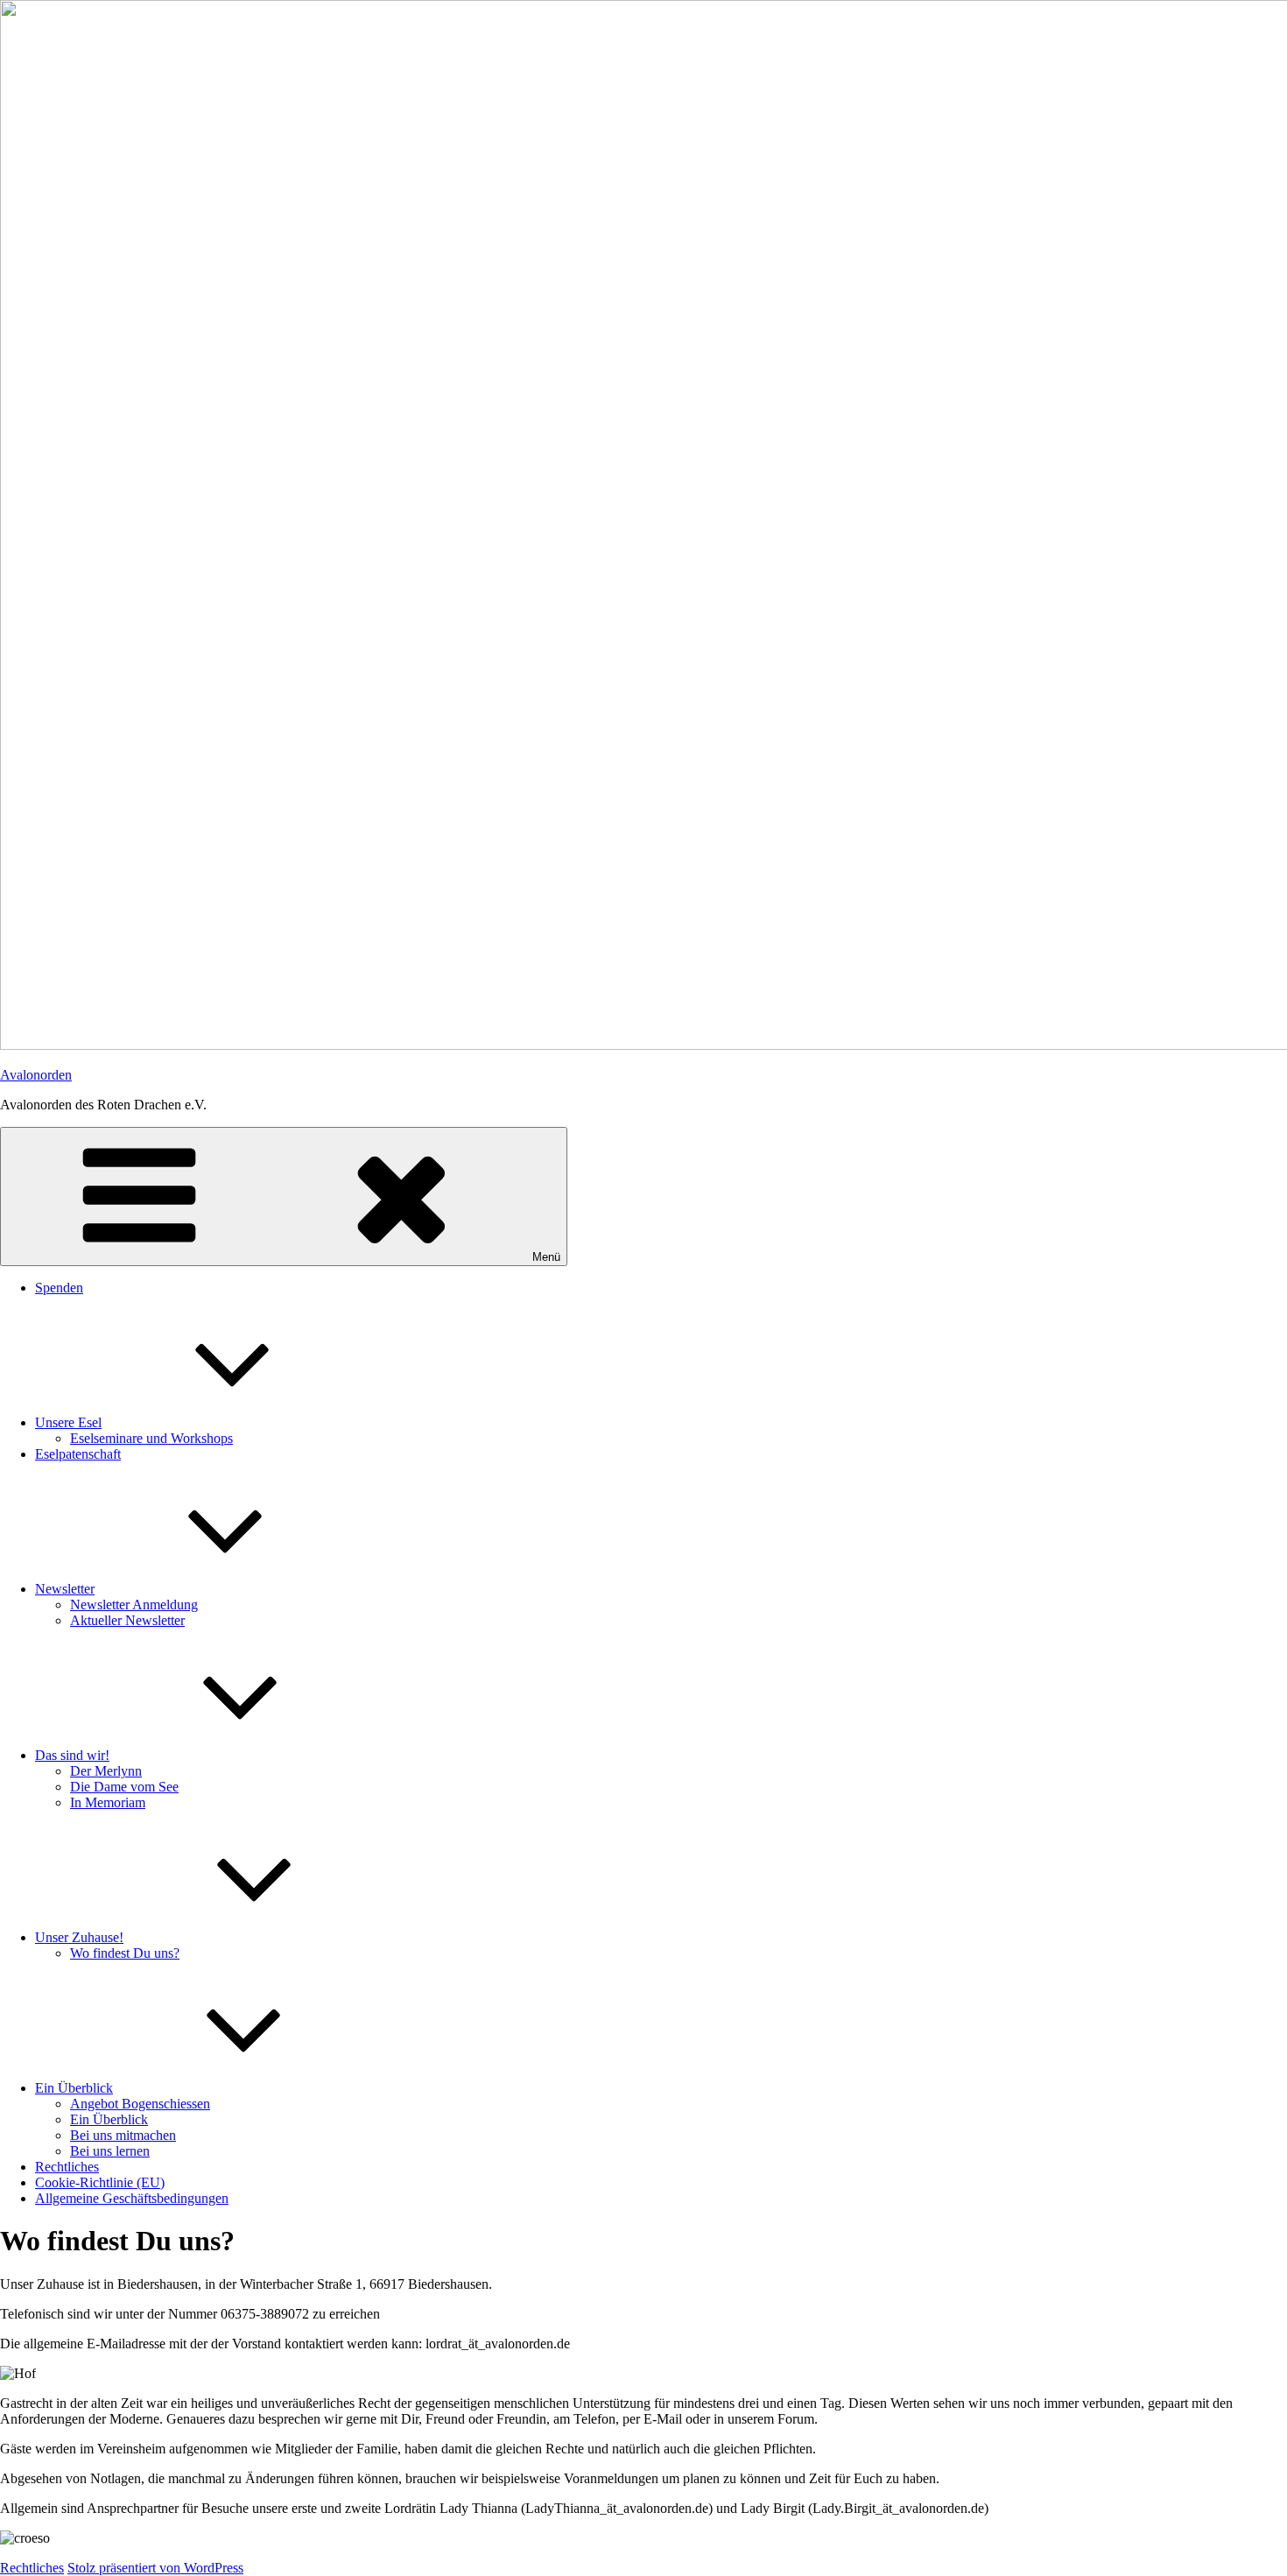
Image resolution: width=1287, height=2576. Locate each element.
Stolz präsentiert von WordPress (155, 2568)
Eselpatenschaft (78, 1454)
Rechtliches (67, 2167)
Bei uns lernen (110, 2151)
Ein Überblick (74, 2088)
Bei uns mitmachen (123, 2135)
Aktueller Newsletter (127, 1620)
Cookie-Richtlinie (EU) (100, 2182)
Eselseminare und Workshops (151, 1438)
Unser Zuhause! (79, 1937)
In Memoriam (108, 1802)
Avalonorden (36, 1075)
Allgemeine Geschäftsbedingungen (132, 2198)
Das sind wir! (72, 1755)
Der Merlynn (106, 1771)
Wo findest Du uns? (125, 1953)
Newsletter (65, 1589)
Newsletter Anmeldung (134, 1605)
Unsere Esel (68, 1422)
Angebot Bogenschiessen (140, 2104)
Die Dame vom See (124, 1787)
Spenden (59, 1288)
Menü (546, 1257)
